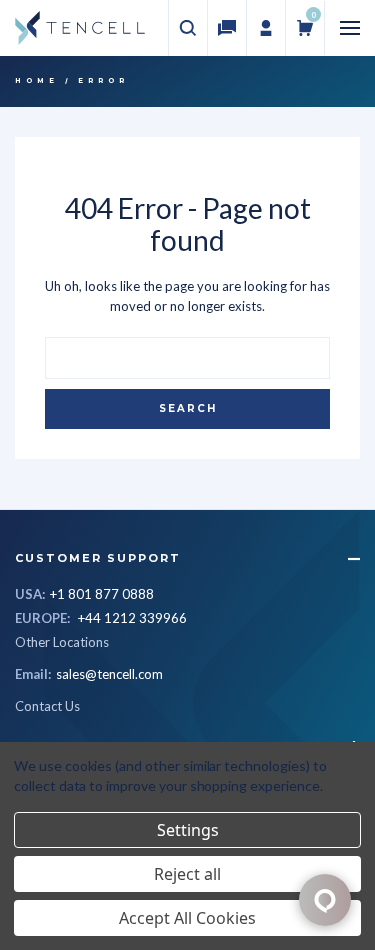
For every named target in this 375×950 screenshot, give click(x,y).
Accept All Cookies (187, 918)
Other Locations (62, 642)
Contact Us (47, 706)
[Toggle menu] (350, 28)
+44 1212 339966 (132, 618)
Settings (188, 830)
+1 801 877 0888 (102, 594)
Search (188, 408)
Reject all (187, 874)
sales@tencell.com (109, 674)
